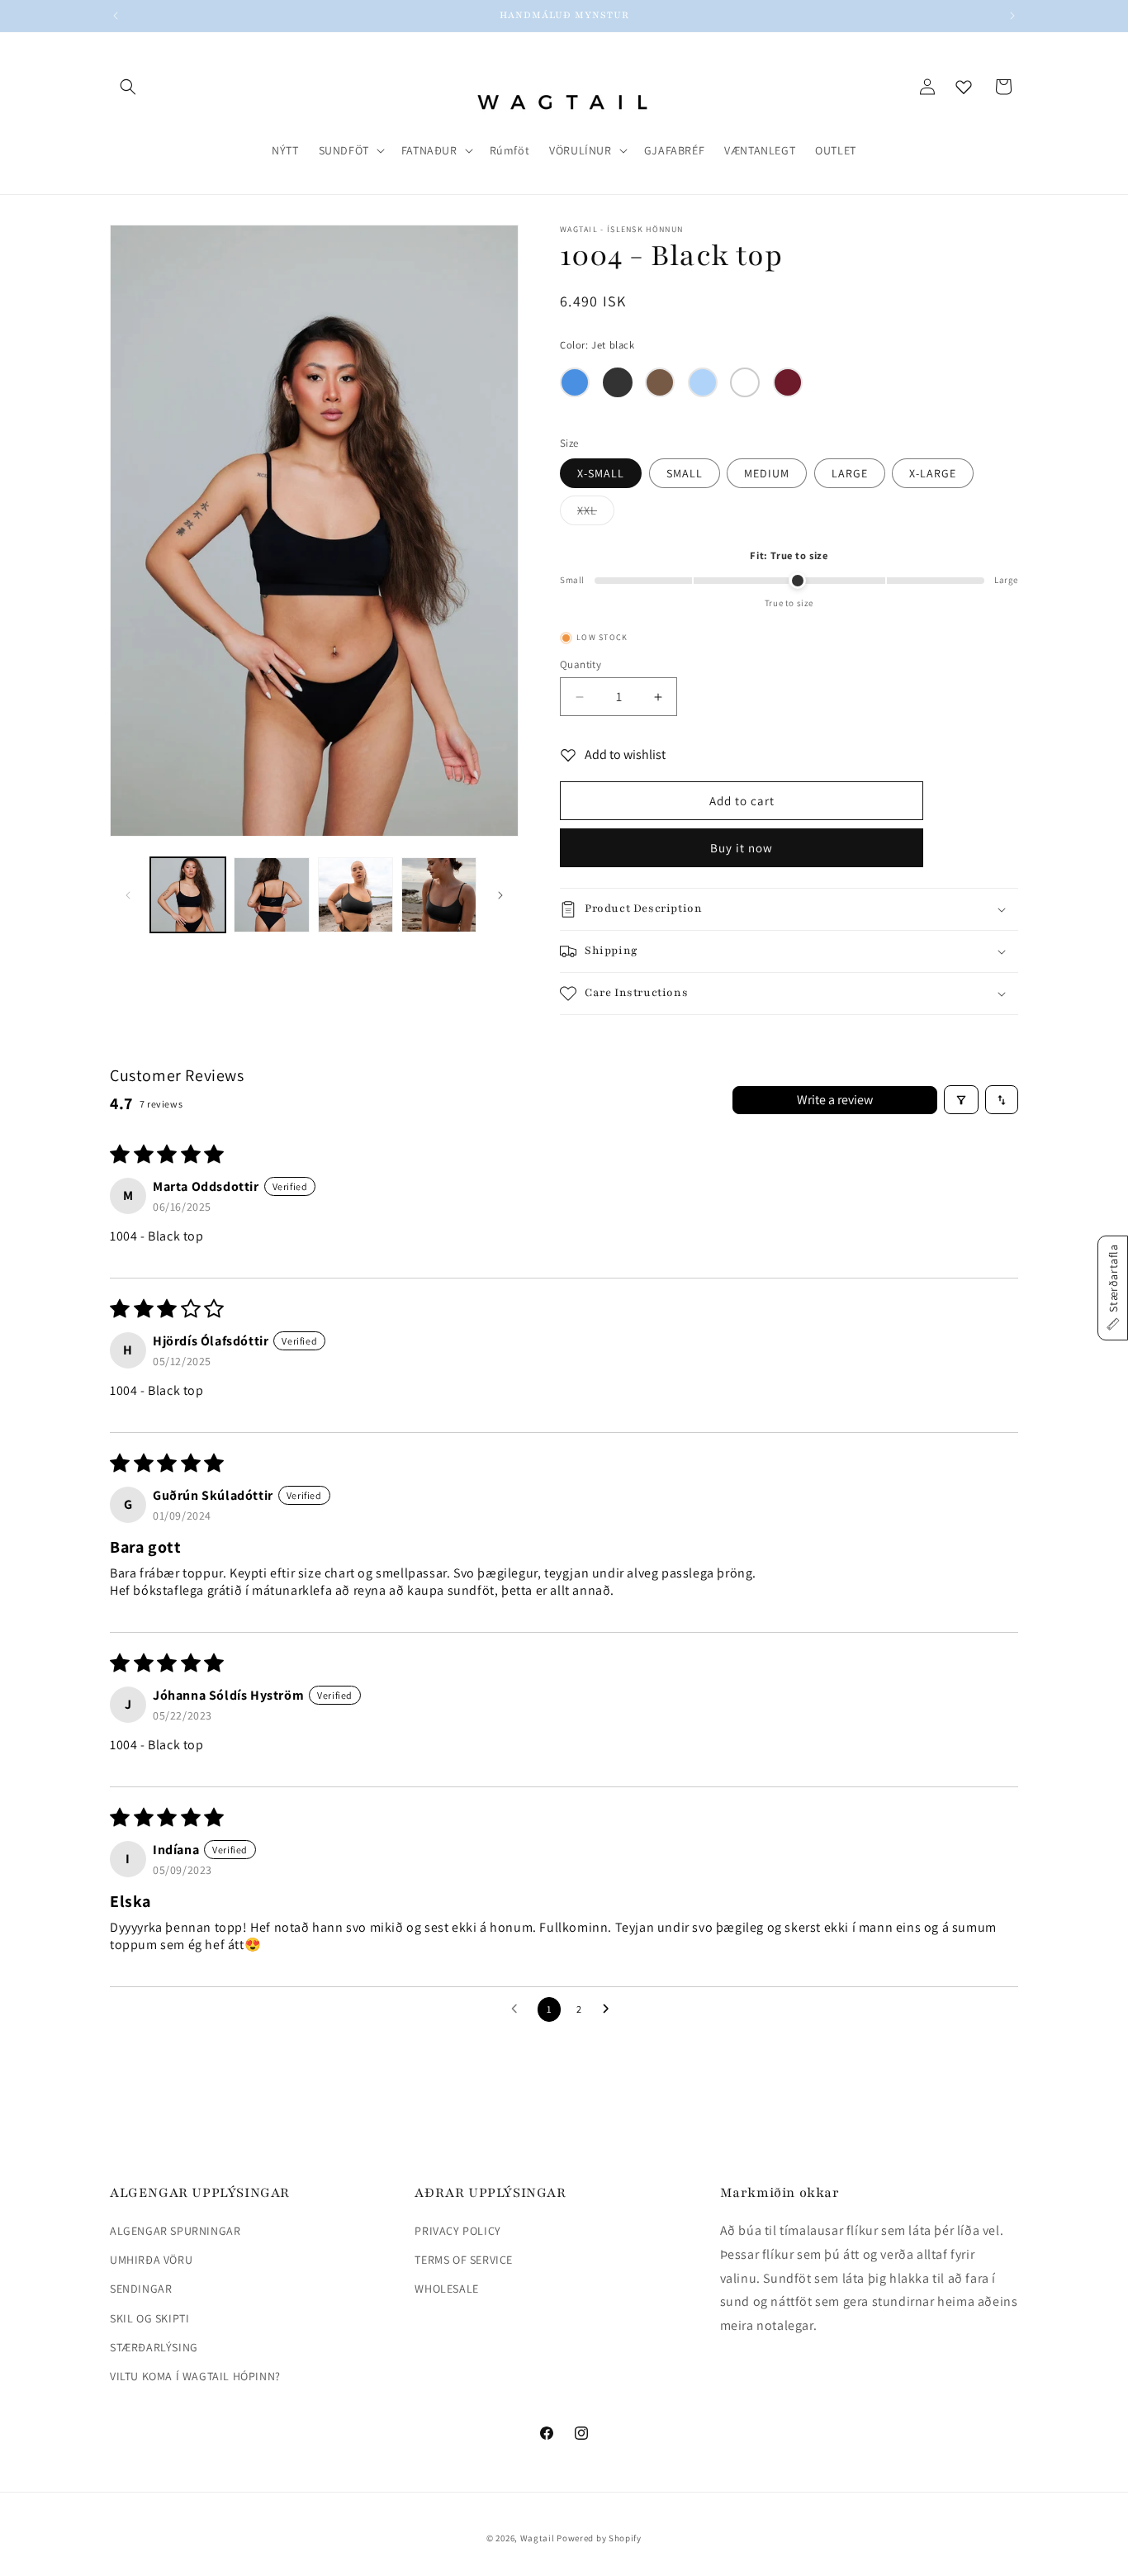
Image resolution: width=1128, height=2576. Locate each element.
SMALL (685, 473)
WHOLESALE (446, 2289)
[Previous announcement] (116, 16)
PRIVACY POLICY (457, 2231)
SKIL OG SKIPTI (149, 2318)
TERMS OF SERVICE (464, 2260)
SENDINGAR (141, 2289)
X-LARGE (933, 473)
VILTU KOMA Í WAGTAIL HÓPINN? (195, 2376)
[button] (128, 87)
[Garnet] (788, 382)
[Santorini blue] (575, 382)
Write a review (835, 1100)
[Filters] (961, 1100)
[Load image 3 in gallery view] (355, 895)
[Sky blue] (703, 382)
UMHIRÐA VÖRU (151, 2260)
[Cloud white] (745, 382)
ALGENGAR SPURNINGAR (175, 2231)
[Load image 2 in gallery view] (271, 895)
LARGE (850, 473)
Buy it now (742, 848)
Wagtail (538, 2538)
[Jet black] (618, 382)
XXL (596, 514)
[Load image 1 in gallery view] (188, 895)
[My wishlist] (964, 87)
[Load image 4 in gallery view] (439, 895)
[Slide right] (500, 895)
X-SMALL (601, 473)
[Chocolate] (660, 382)
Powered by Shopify (599, 2538)
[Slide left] (128, 895)
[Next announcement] (1012, 16)
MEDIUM (767, 473)
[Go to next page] (610, 2009)
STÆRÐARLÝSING (154, 2347)
